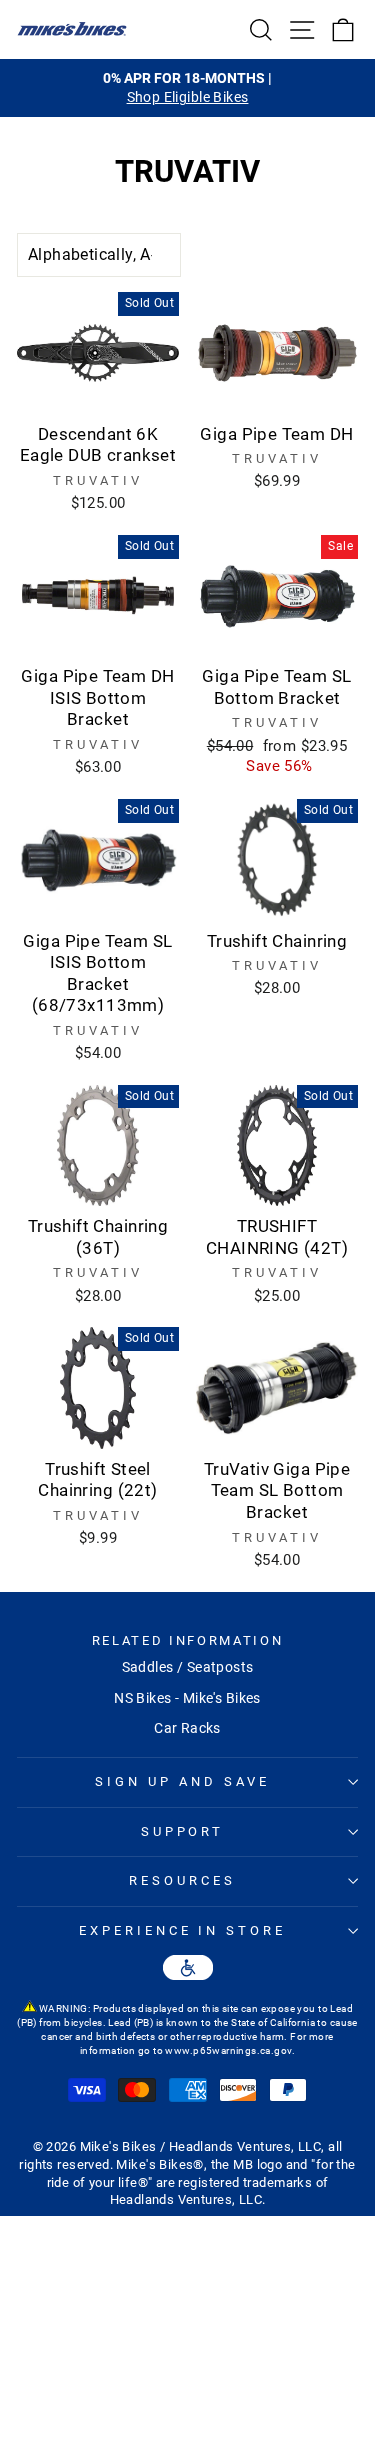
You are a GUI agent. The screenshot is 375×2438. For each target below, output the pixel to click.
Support (183, 1831)
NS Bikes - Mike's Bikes (187, 1698)
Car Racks (187, 1728)
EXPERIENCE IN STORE (183, 1930)
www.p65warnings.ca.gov (228, 2050)
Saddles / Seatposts (188, 1667)
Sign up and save (182, 1781)
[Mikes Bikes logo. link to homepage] (72, 29)
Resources (182, 1880)
